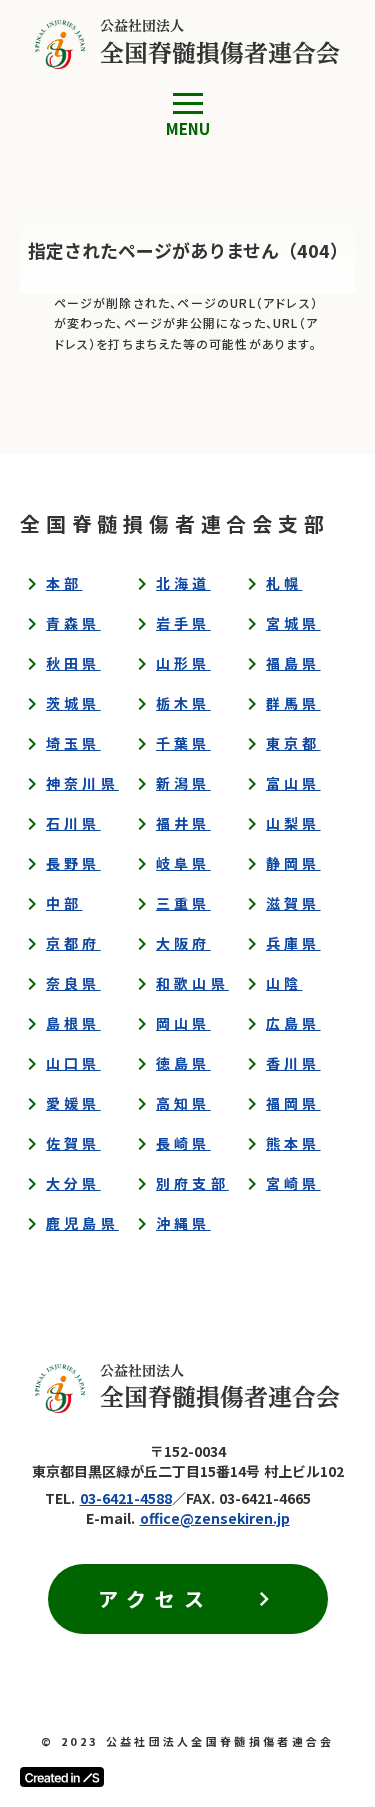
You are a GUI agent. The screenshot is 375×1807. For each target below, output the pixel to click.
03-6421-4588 (126, 1498)
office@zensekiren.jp (215, 1518)
